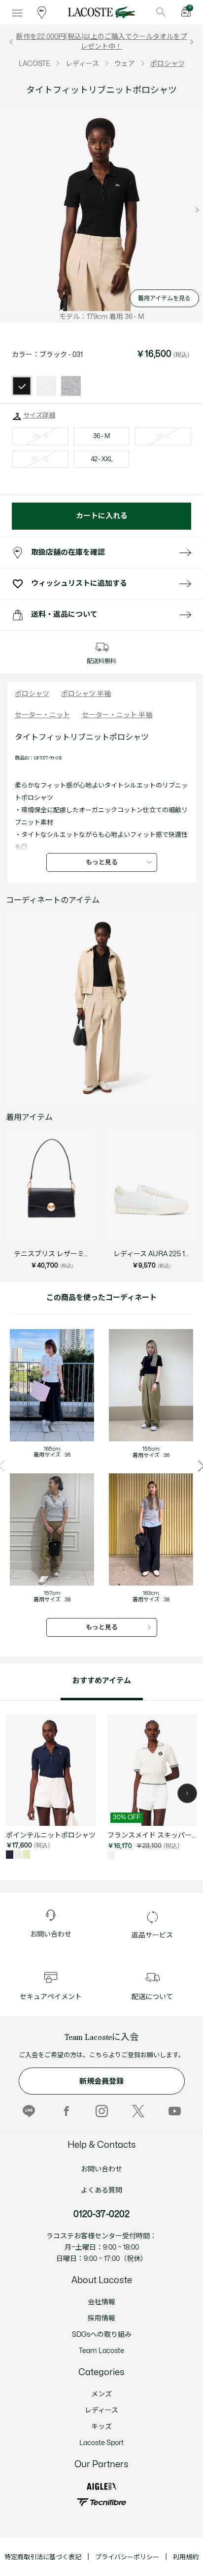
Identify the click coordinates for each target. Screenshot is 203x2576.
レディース (101, 2410)
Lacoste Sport (101, 2443)
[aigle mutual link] (101, 2486)
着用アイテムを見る (164, 298)
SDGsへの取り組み (102, 2335)
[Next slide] (197, 210)
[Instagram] (102, 2111)
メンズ (101, 2394)
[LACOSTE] (101, 12)
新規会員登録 (101, 2082)
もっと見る (102, 862)
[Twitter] (138, 2111)
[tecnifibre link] (101, 2502)
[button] (187, 1793)
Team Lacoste (101, 2351)
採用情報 (101, 2318)
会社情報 (101, 2302)
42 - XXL (102, 459)
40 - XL (40, 459)
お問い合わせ (101, 2169)
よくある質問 (101, 2190)
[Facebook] (65, 2111)
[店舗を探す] (42, 12)
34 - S (40, 436)
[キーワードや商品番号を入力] (161, 12)
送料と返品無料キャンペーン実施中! (121, 42)
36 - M (101, 436)
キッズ (101, 2427)
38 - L (163, 436)
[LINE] (29, 2111)
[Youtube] (175, 2111)
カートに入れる (102, 516)
